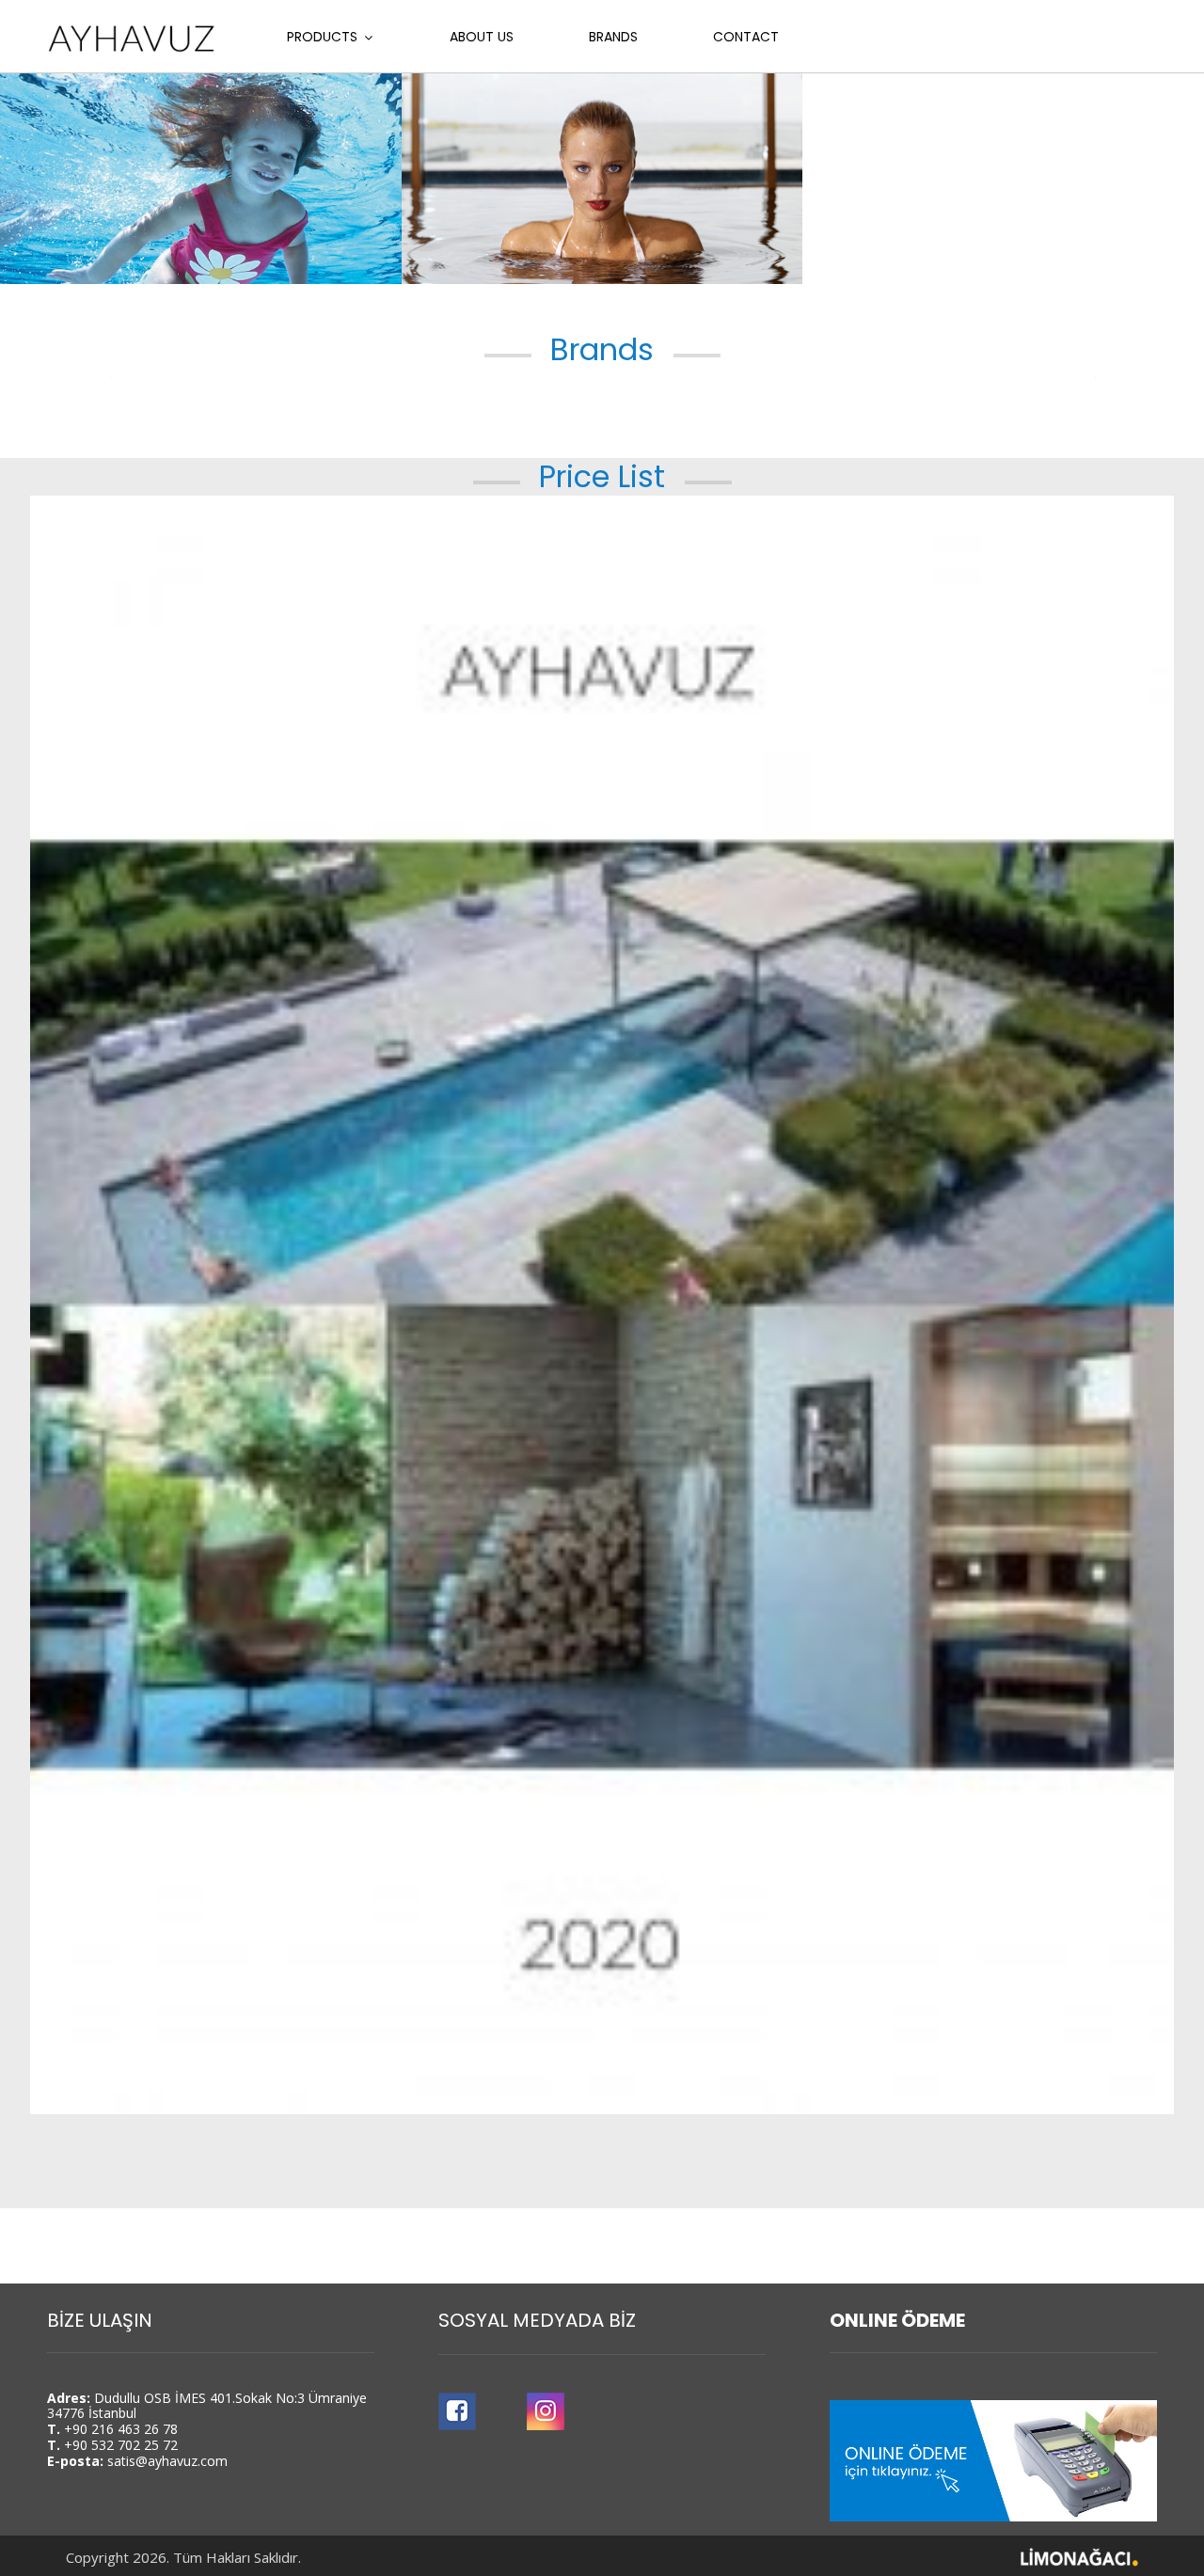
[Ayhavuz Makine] (132, 39)
